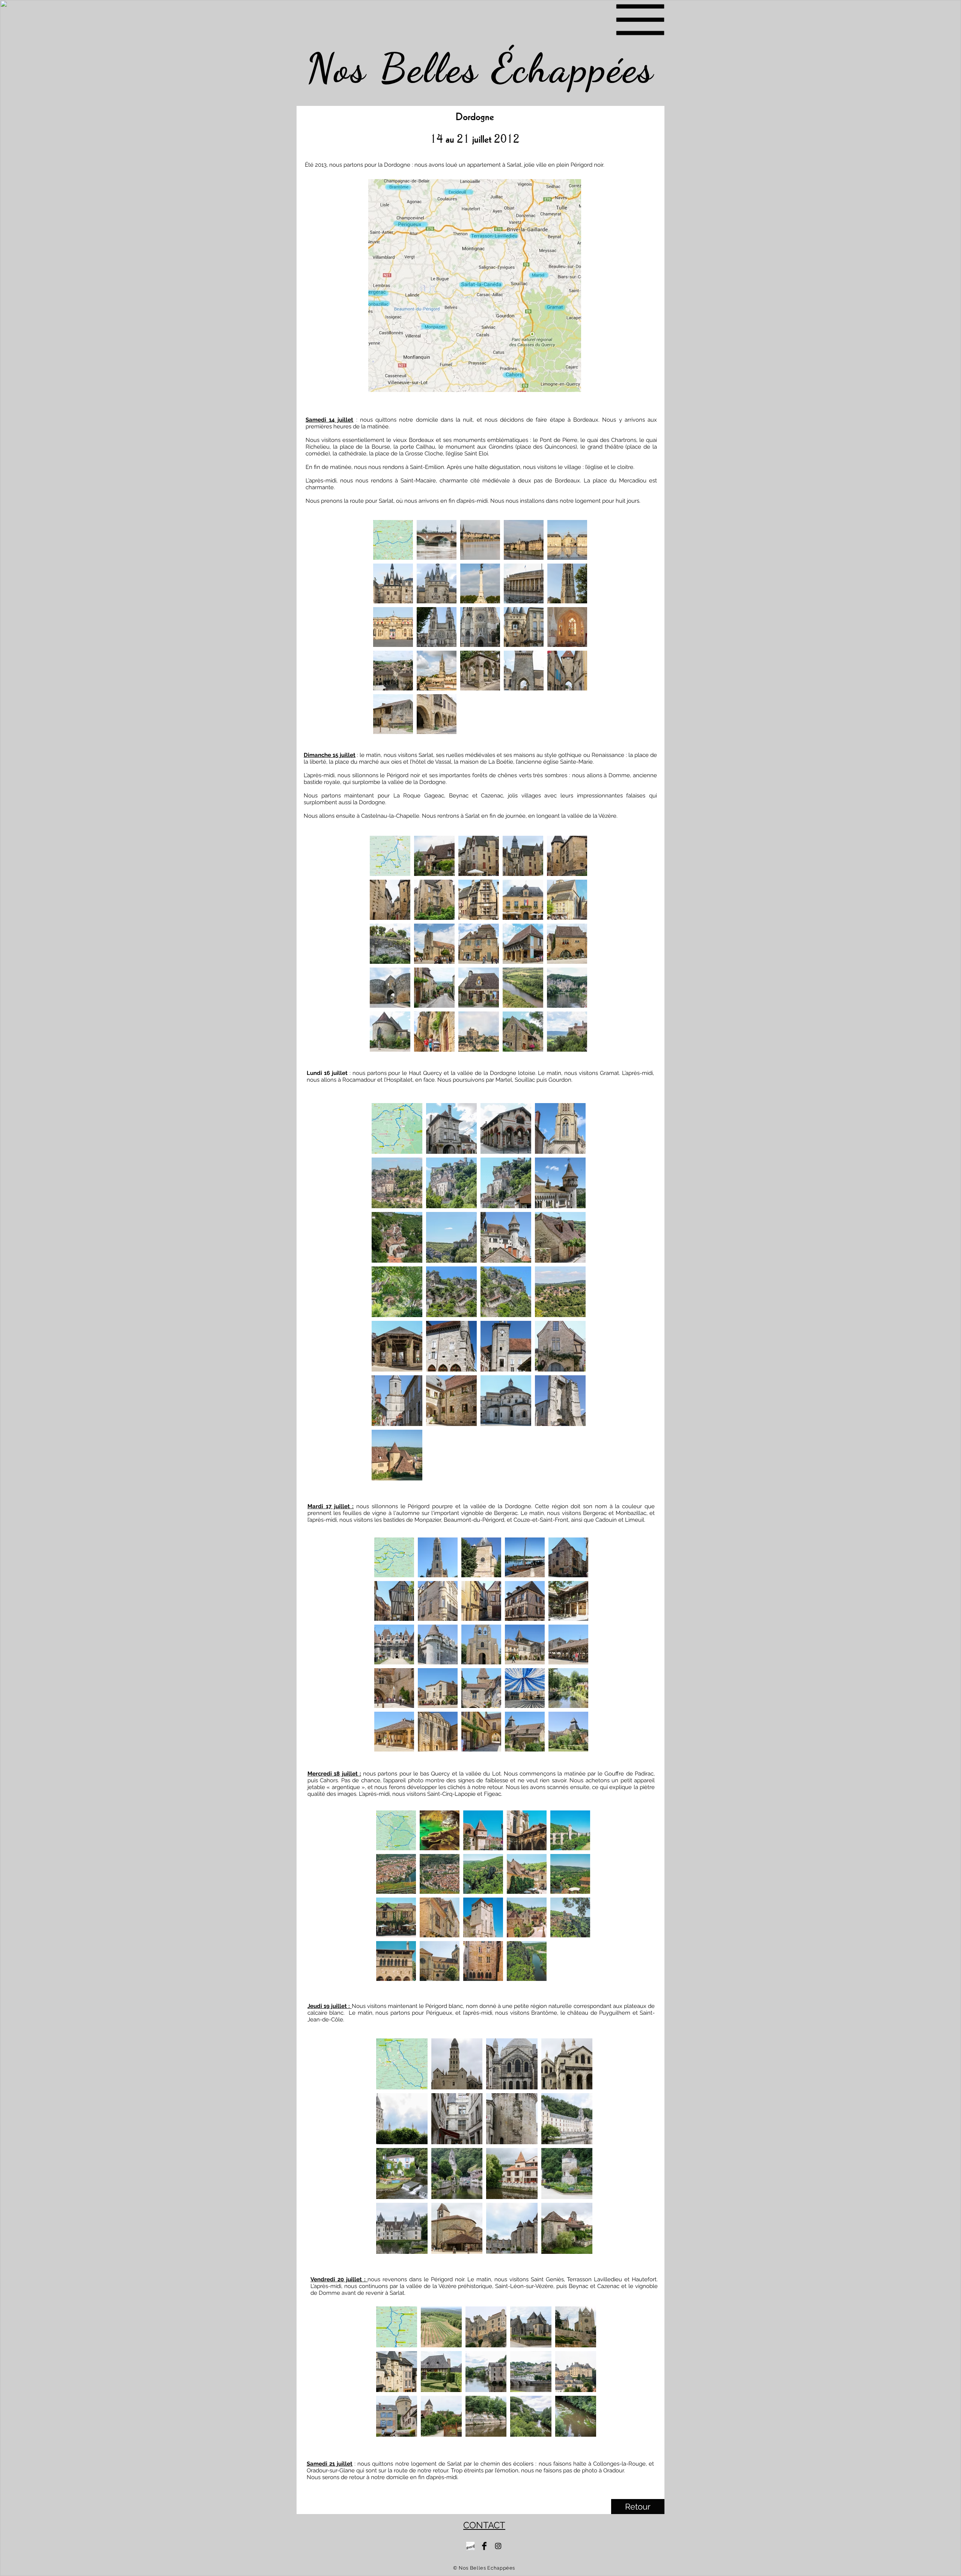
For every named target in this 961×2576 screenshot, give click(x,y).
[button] (640, 20)
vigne (379, 1601)
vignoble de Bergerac (489, 1601)
